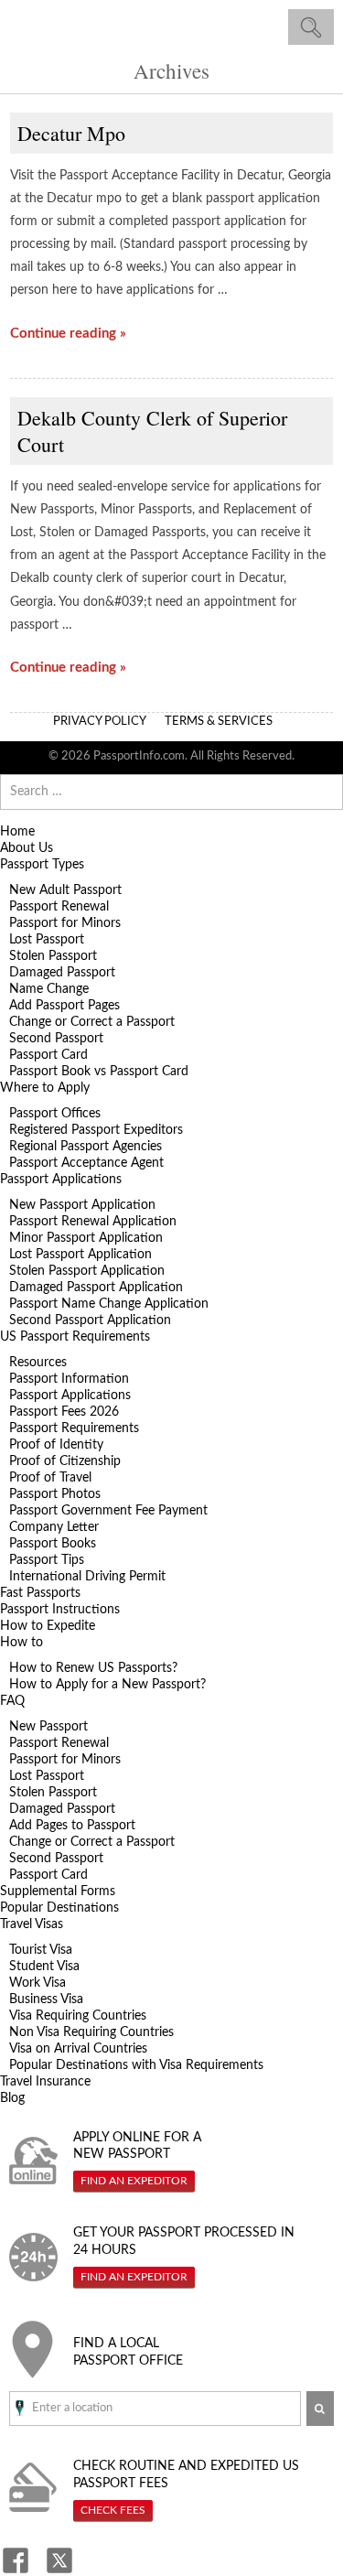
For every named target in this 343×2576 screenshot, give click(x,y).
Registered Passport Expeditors (96, 1130)
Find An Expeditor (134, 2181)
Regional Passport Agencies (86, 1147)
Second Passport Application (90, 1320)
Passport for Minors (65, 923)
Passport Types (42, 865)
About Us (27, 848)
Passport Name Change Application (109, 1304)
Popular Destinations (59, 1908)
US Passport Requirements (75, 1337)
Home (17, 832)
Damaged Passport (62, 973)
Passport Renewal (59, 907)
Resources (38, 1363)
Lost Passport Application (80, 1255)
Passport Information (69, 1379)
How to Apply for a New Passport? (107, 1685)
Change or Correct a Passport (92, 1022)
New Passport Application (82, 1205)
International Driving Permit (87, 1577)
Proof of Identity (56, 1445)
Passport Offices (55, 1114)
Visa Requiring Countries (78, 2016)
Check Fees (113, 2510)
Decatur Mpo (71, 133)
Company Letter (54, 1527)
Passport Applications (61, 1180)
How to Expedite (48, 1626)
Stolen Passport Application (87, 1271)
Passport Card (48, 1055)
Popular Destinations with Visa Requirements (136, 2065)
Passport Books (53, 1544)
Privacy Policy (100, 722)
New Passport (48, 1727)
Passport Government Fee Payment (108, 1511)
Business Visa (46, 1999)
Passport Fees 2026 (64, 1412)
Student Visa (44, 1967)
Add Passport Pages (64, 1006)
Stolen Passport (53, 956)
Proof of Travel (50, 1478)
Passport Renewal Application (93, 1222)
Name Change (49, 989)
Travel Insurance (45, 2082)
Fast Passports (40, 1593)
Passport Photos (55, 1494)
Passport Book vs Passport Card (99, 1072)
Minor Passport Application (86, 1238)
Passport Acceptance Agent (86, 1163)
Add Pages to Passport (72, 1826)
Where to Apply (45, 1088)
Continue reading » (68, 334)
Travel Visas (32, 1924)
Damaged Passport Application (96, 1288)
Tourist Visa (41, 1950)
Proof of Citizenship (65, 1461)
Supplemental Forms (58, 1892)
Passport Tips (47, 1560)
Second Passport (56, 1039)
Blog (12, 2098)
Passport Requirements (74, 1428)
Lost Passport (47, 940)
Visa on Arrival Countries (78, 2049)
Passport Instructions (60, 1610)
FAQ (12, 1701)
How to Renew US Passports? (93, 1668)
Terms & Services (219, 722)
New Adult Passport (65, 890)
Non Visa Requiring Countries (91, 2032)
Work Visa (38, 1983)
